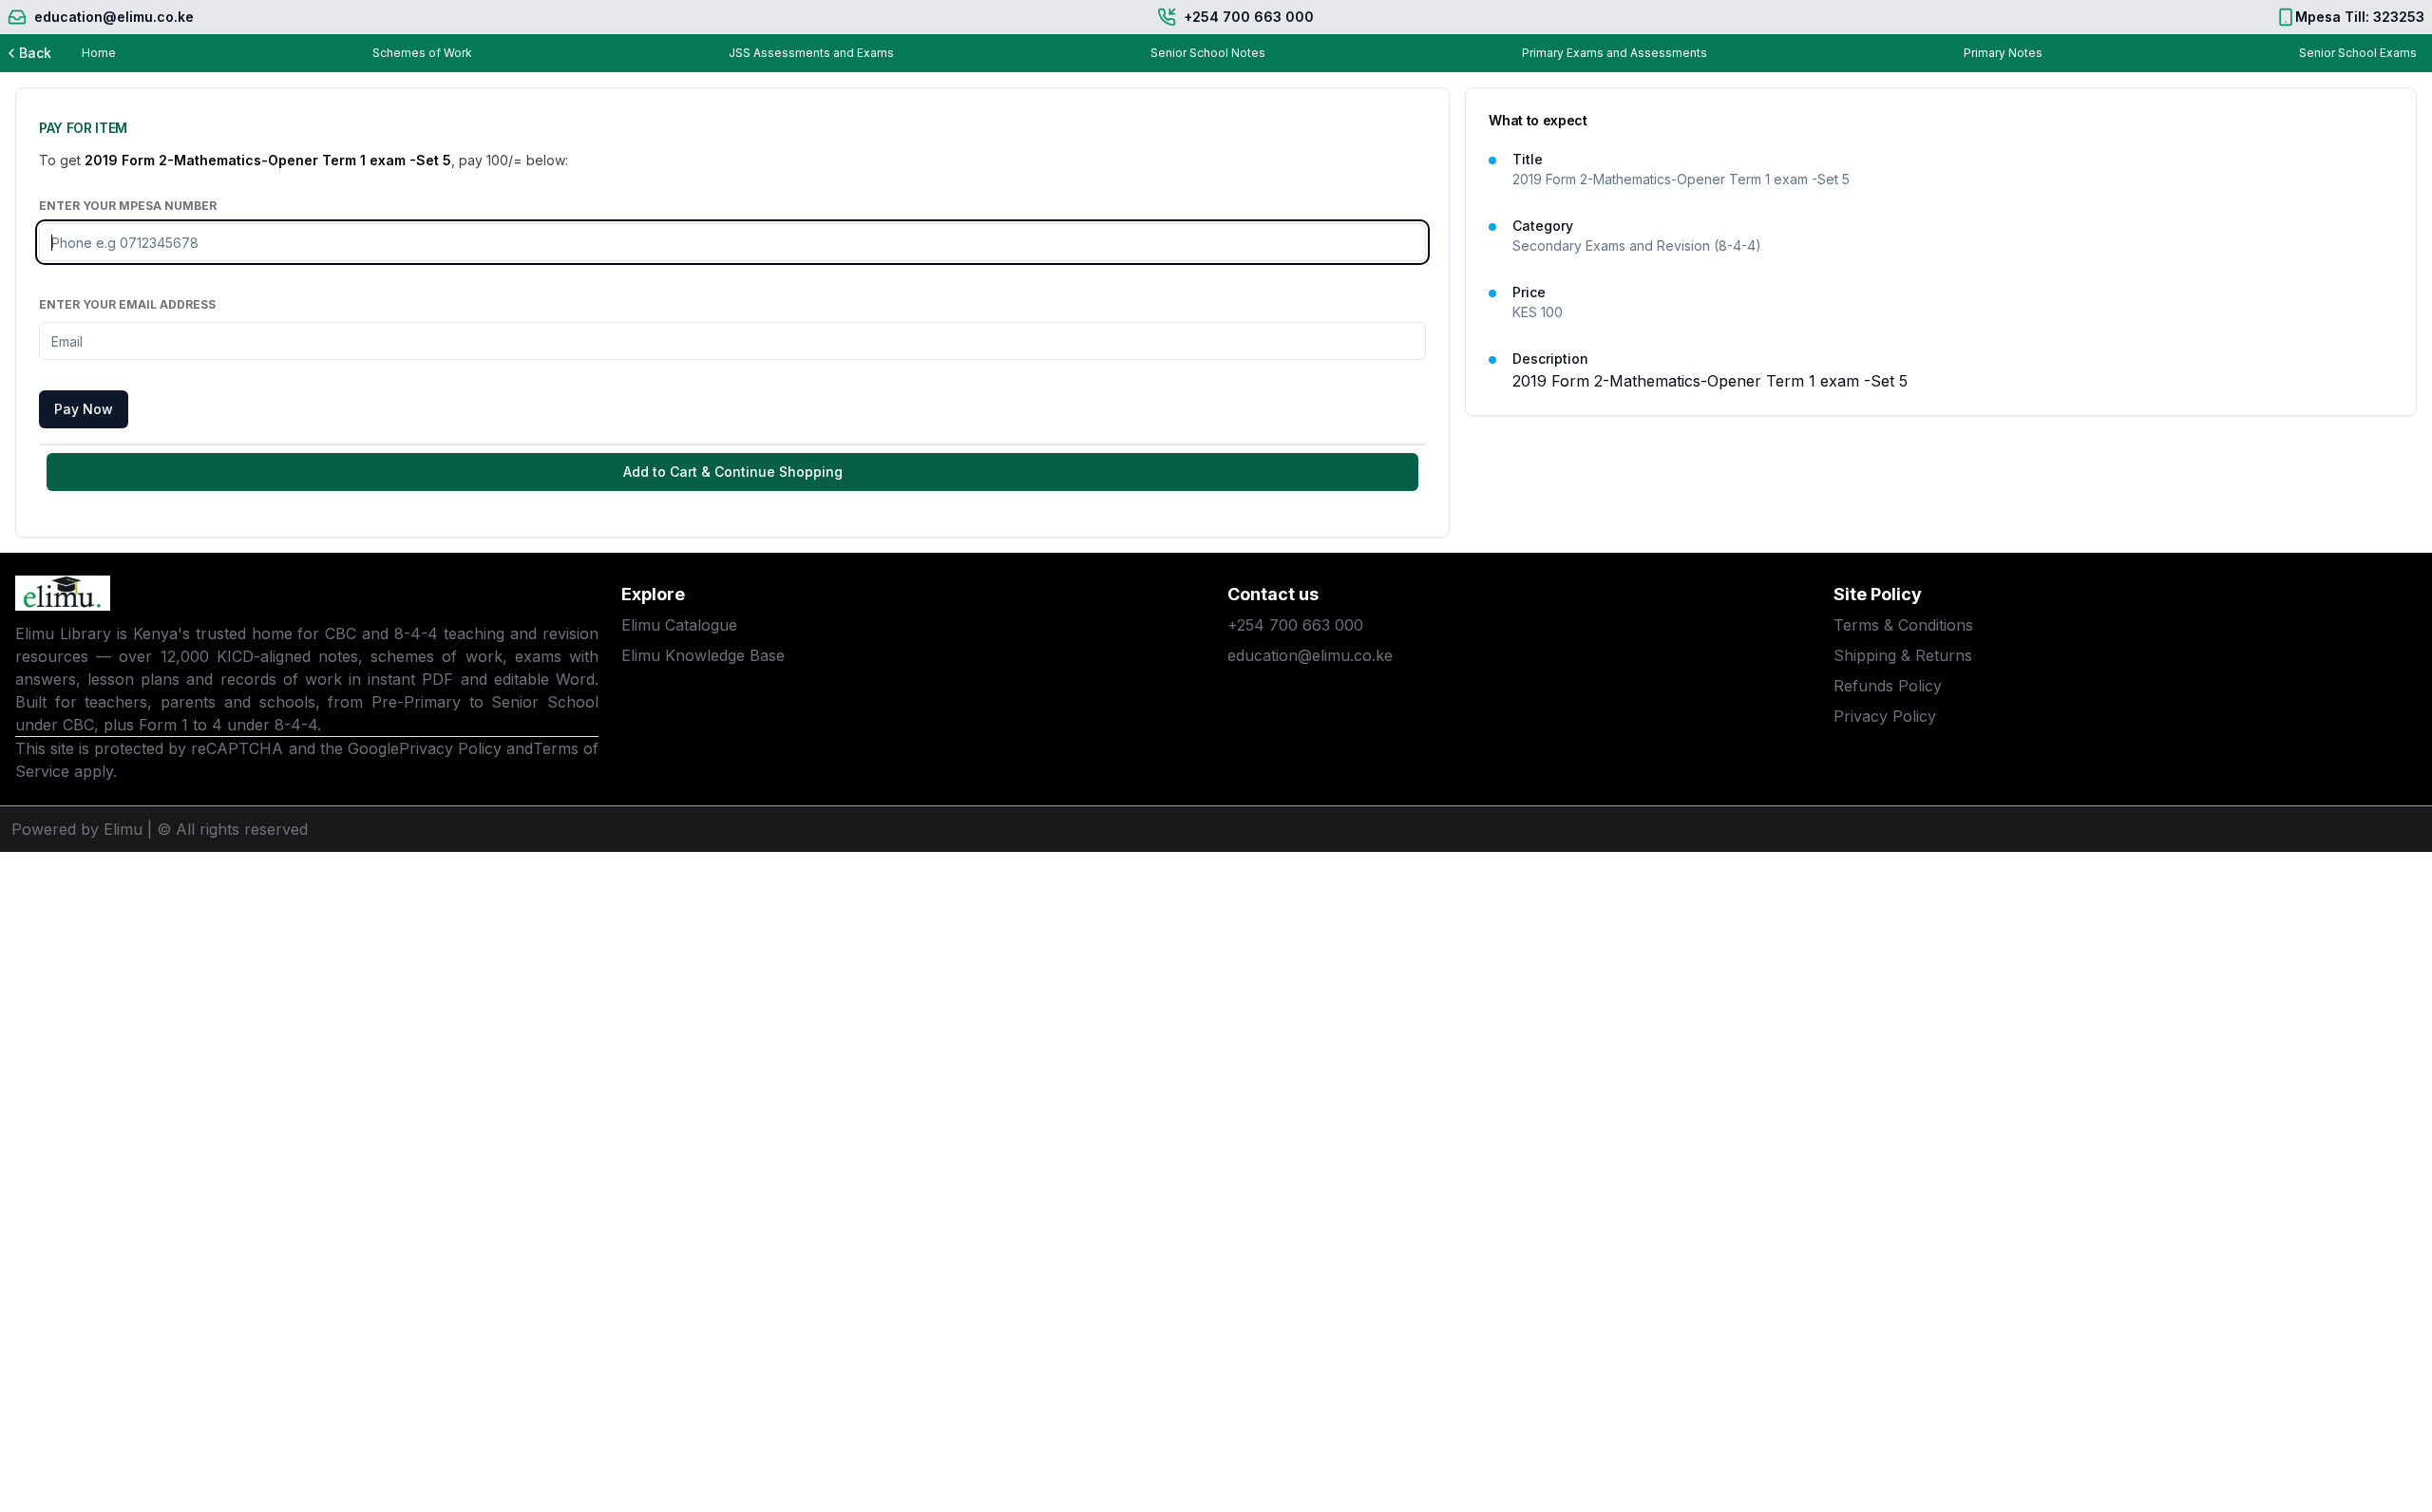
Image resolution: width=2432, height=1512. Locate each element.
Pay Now (84, 409)
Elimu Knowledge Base (703, 655)
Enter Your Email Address (127, 304)
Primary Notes (2003, 53)
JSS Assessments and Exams (811, 53)
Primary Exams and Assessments (1615, 53)
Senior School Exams (2358, 53)
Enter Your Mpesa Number (128, 206)
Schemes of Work (422, 53)
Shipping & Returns (1903, 655)
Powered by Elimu (77, 829)
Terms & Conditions (1903, 625)
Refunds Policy (1888, 686)
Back (35, 53)
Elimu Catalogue (679, 625)
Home (99, 53)
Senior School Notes (1208, 53)
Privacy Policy (450, 748)
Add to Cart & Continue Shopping (733, 472)
